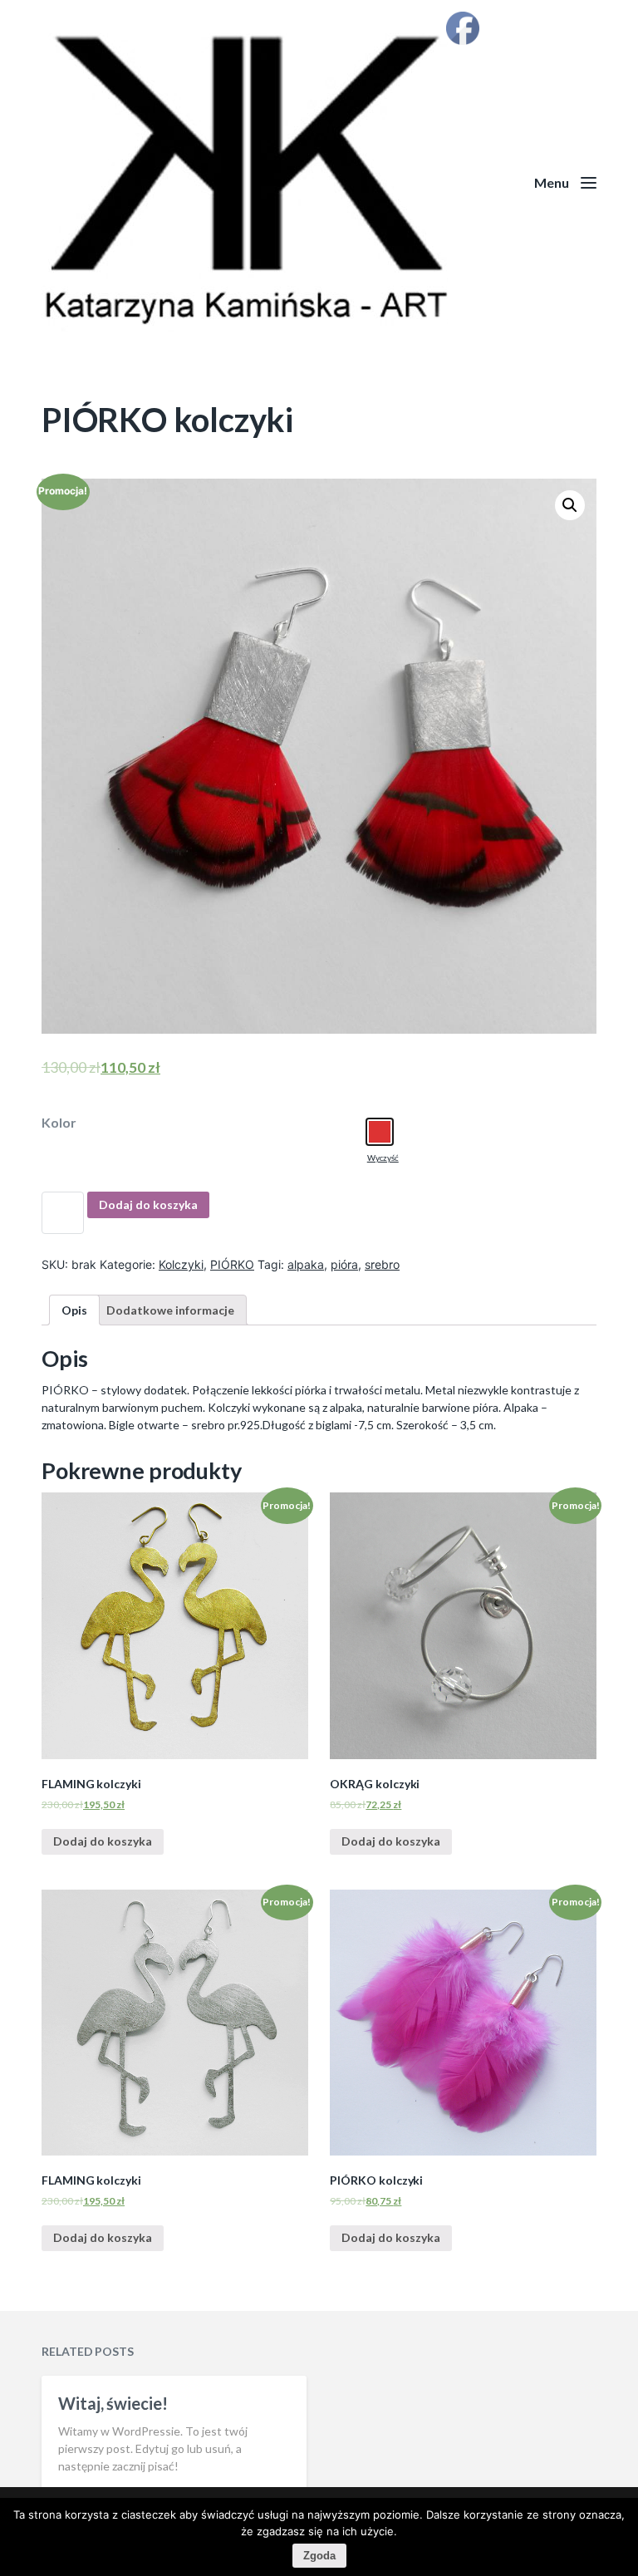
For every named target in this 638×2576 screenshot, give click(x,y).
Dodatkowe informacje (170, 1310)
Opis (74, 1310)
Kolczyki (181, 1264)
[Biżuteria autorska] (319, 182)
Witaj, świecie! (113, 2403)
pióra (344, 1264)
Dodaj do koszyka (148, 1204)
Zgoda (319, 2556)
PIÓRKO (232, 1264)
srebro (382, 1264)
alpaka (306, 1264)
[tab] (74, 1310)
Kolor (59, 1123)
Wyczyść (383, 1158)
